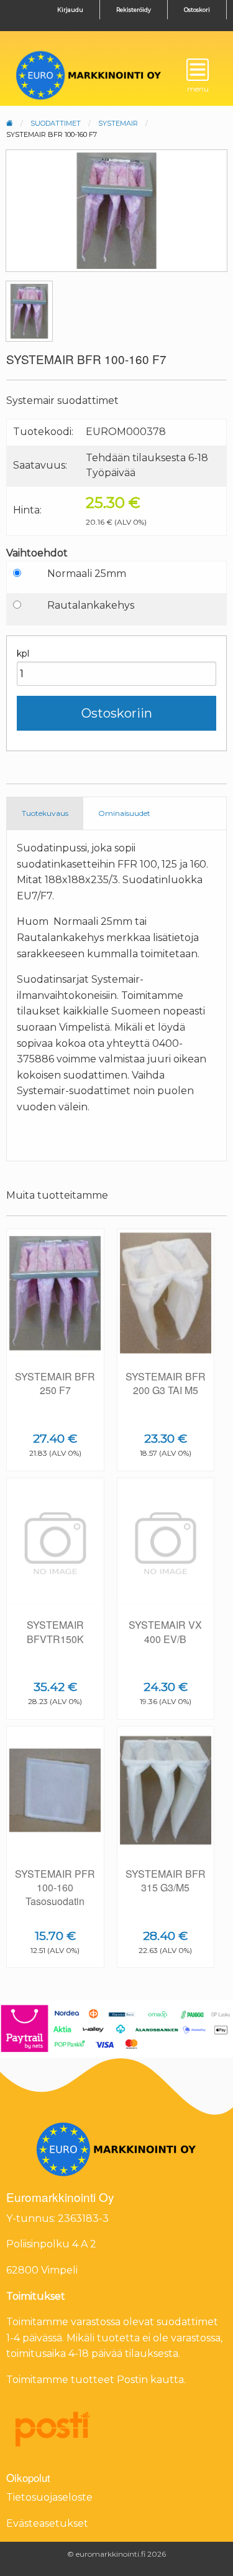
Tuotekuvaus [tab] (45, 813)
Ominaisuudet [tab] (124, 813)
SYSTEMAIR (118, 123)
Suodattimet (56, 123)
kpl (23, 653)
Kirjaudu (70, 10)
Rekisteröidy (134, 10)
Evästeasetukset (47, 2523)
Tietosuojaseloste (49, 2497)
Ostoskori (197, 10)
